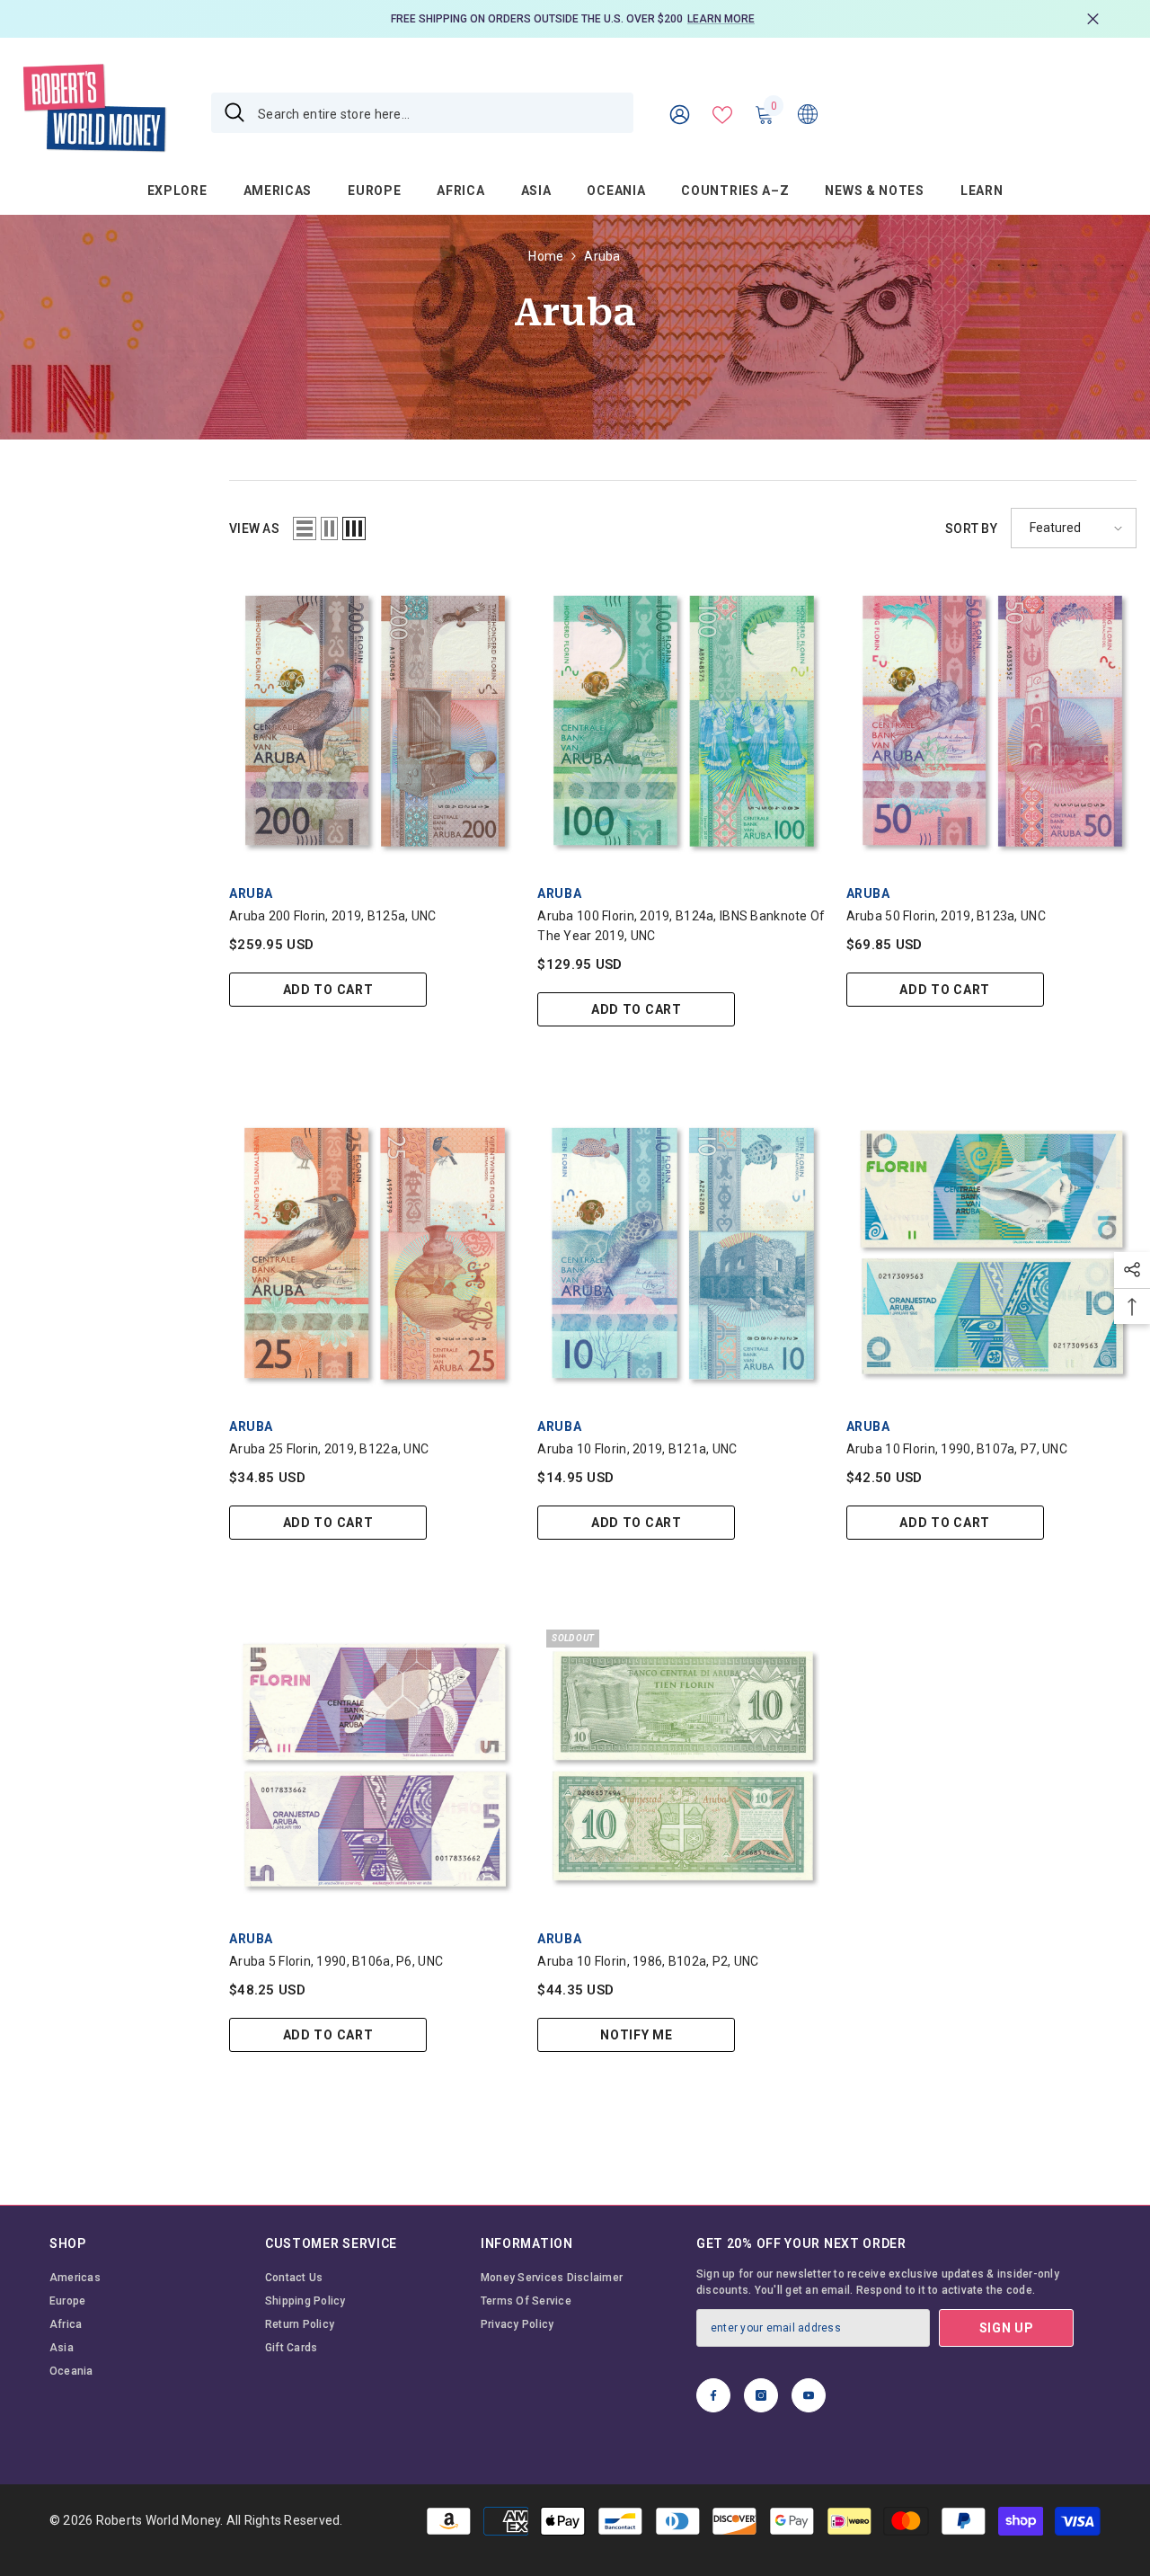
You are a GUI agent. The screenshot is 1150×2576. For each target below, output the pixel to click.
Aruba (602, 256)
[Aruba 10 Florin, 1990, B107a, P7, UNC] (991, 1252)
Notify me (636, 2035)
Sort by (971, 529)
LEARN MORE (721, 19)
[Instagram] (761, 2395)
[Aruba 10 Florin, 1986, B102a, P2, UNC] (682, 1766)
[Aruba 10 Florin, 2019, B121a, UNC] (682, 1252)
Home (546, 256)
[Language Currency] (808, 113)
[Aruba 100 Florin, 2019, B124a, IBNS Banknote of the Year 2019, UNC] (682, 720)
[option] (575, 19)
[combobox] (439, 113)
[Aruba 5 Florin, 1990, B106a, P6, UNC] (374, 1766)
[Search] (422, 113)
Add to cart (328, 990)
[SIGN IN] (680, 114)
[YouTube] (809, 2395)
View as (254, 529)
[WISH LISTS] (722, 113)
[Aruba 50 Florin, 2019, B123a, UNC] (991, 720)
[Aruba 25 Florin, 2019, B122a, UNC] (374, 1252)
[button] (305, 529)
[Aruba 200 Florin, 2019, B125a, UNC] (374, 720)
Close (1093, 19)
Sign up (1007, 2328)
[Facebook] (713, 2395)
